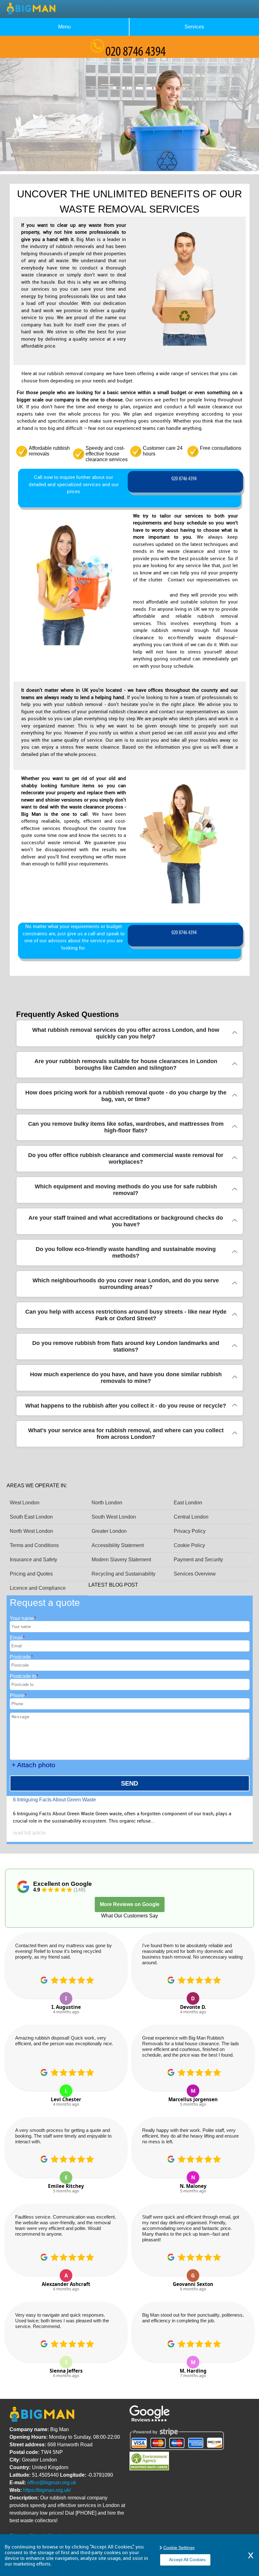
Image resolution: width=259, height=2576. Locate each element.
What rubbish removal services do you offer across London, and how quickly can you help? (126, 1033)
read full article (29, 1833)
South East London (31, 1517)
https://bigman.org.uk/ (47, 2490)
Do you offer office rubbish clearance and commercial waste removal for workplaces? (126, 1158)
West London (25, 1503)
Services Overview (195, 1574)
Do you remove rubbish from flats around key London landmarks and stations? (126, 1346)
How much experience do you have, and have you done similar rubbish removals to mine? (126, 1378)
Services (194, 27)
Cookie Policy (189, 1545)
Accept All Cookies (187, 2560)
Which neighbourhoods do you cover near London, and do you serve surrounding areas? (126, 1284)
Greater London (109, 1531)
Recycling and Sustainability (123, 1574)
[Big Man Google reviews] (150, 2420)
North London (107, 1503)
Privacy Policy (190, 1531)
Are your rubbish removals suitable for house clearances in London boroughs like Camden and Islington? (126, 1065)
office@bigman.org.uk (52, 2483)
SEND (129, 1783)
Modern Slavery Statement (121, 1560)
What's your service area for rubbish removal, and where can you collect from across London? (126, 1434)
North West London (31, 1531)
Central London (191, 1517)
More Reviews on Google (130, 1904)
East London (188, 1503)
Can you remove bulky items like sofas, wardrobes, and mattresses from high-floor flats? (126, 1127)
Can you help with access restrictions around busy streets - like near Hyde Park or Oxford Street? (126, 1315)
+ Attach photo (33, 1765)
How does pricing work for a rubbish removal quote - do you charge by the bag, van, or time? (126, 1096)
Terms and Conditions (34, 1545)
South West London (114, 1517)
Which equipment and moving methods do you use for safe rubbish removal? (126, 1190)
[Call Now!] (185, 482)
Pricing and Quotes (31, 1574)
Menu (64, 27)
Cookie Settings (179, 2548)
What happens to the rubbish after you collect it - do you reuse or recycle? (126, 1406)
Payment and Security (198, 1560)
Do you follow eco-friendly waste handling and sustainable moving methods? (126, 1252)
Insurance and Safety (33, 1560)
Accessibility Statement (118, 1545)
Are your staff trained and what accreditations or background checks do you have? (126, 1221)
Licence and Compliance (38, 1588)
